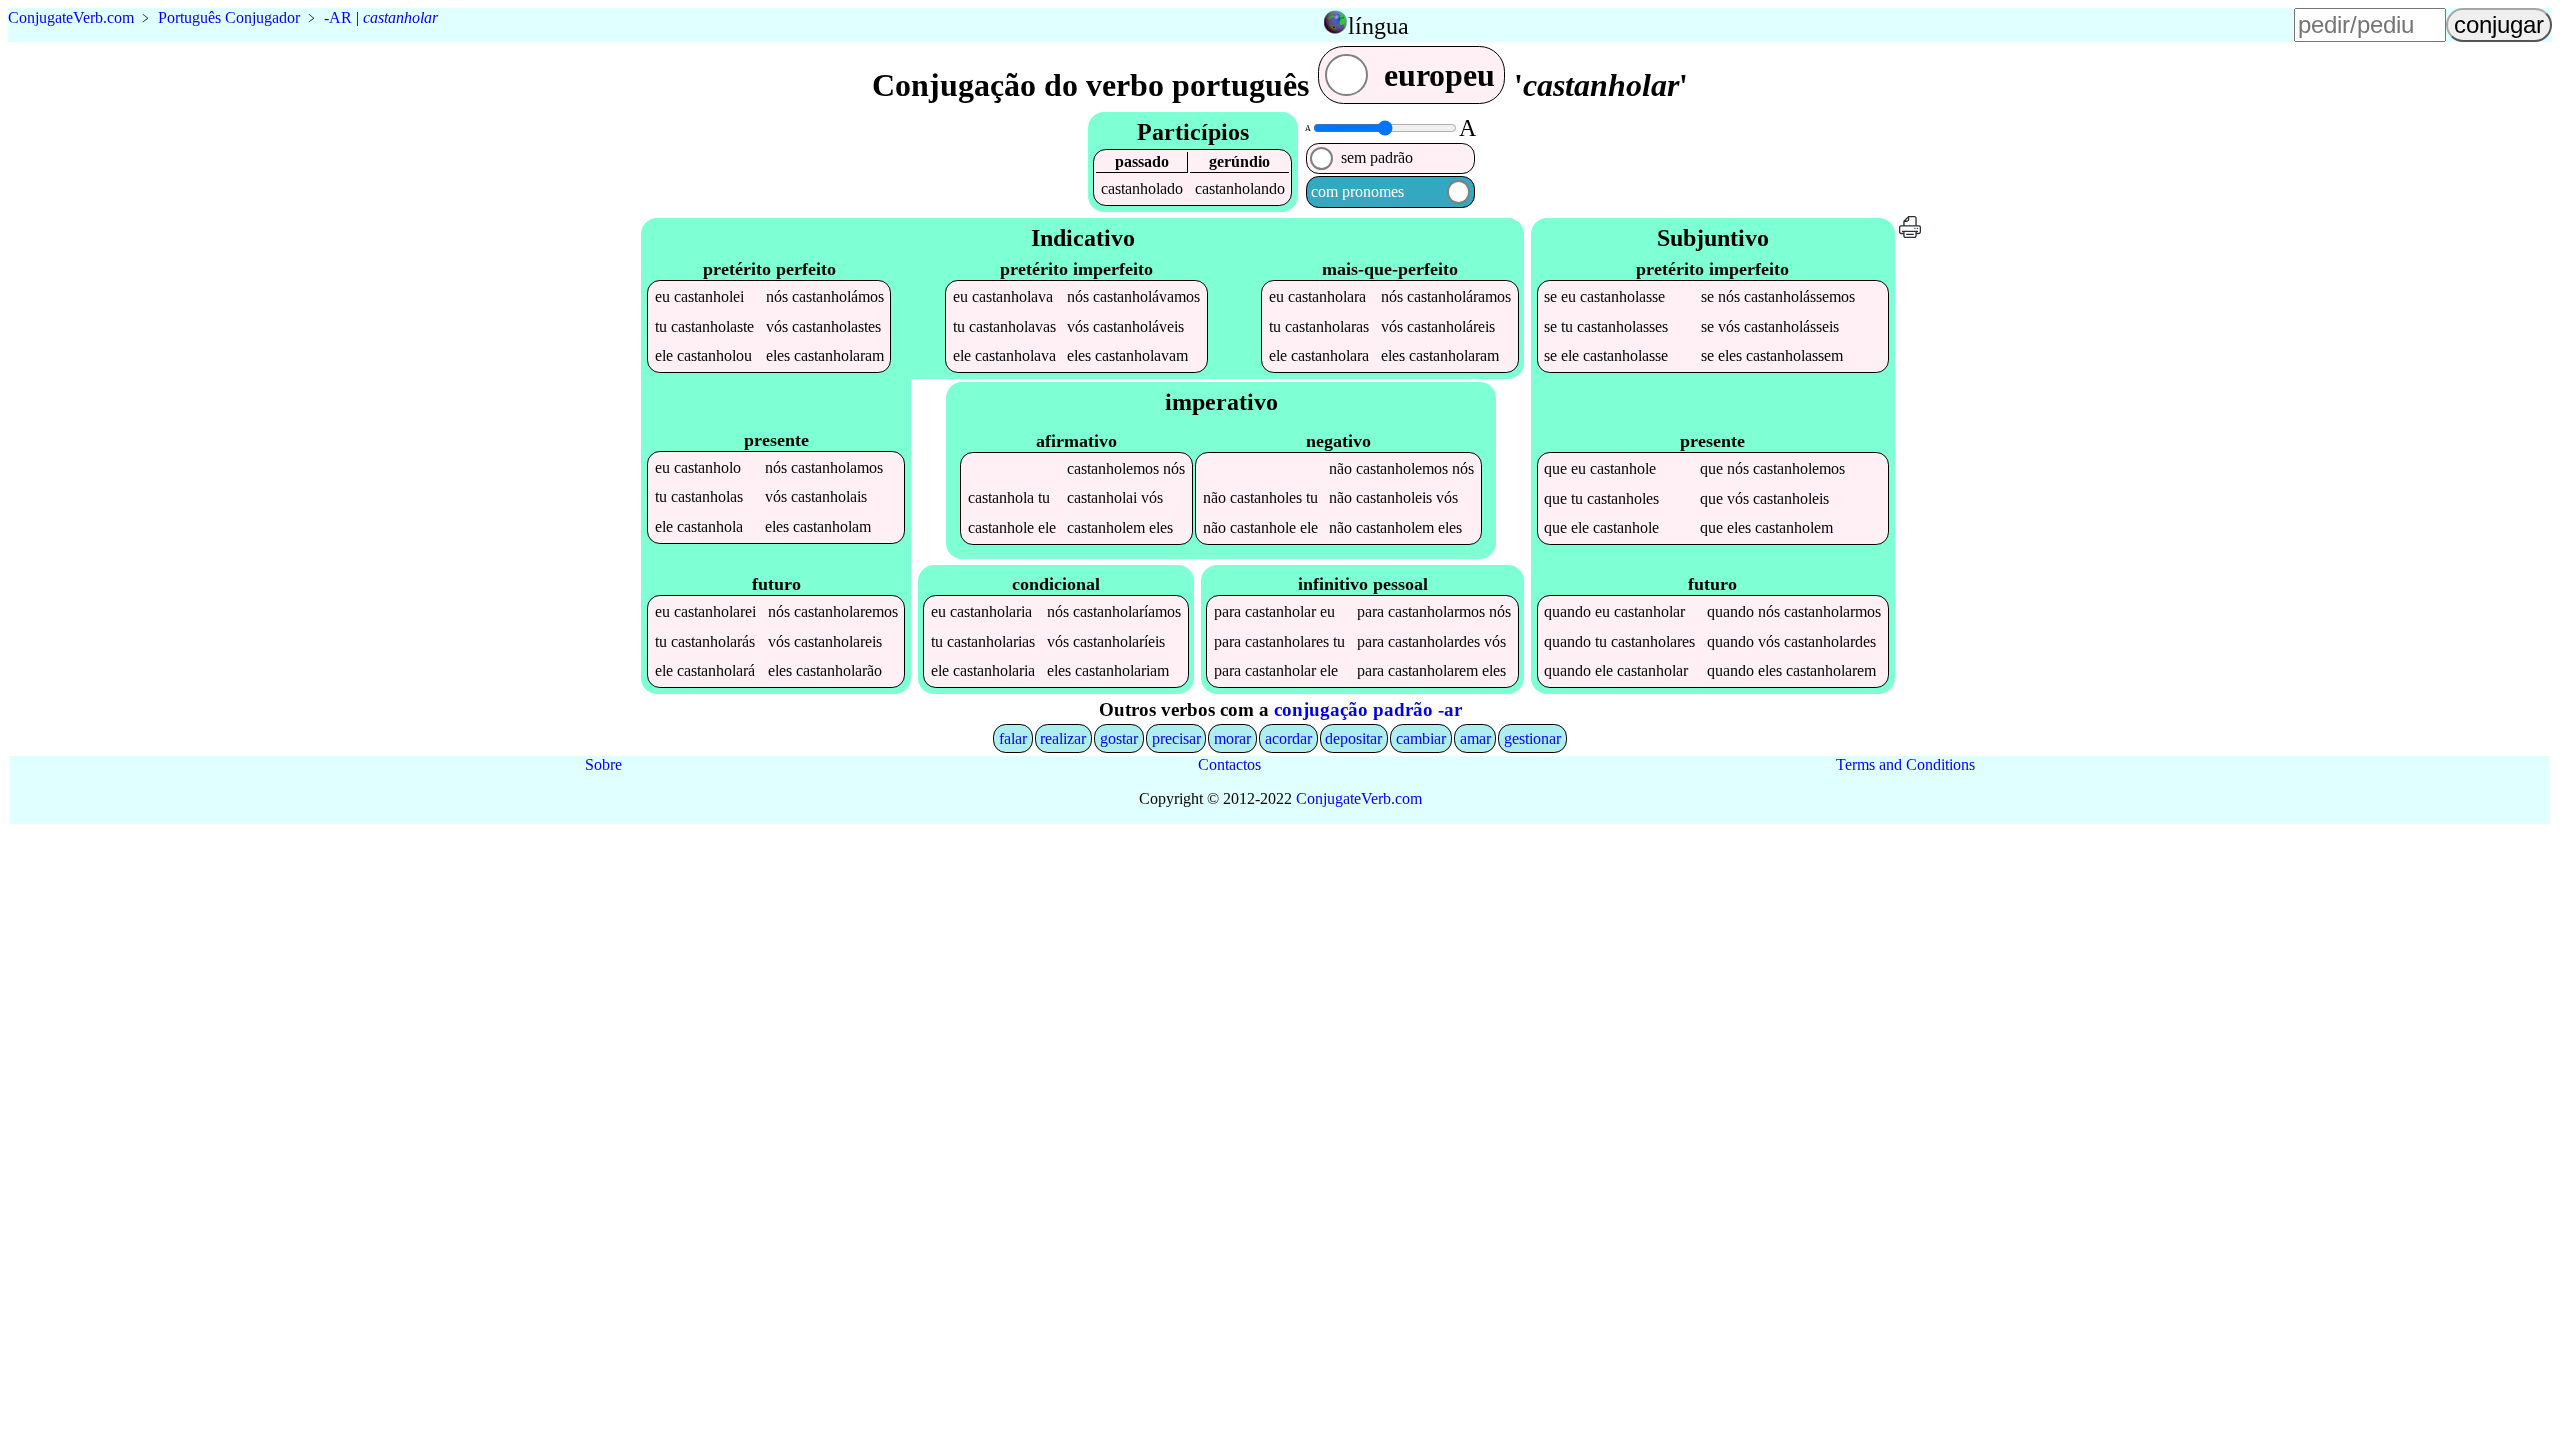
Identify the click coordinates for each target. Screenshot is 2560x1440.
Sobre (603, 764)
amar (1475, 738)
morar (1232, 738)
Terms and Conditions (1905, 764)
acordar (1288, 738)
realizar (1063, 738)
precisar (1176, 738)
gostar (1119, 738)
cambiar (1421, 738)
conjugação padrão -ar (1368, 709)
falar (1013, 738)
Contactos (1229, 764)
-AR (338, 17)
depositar (1353, 738)
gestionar (1532, 738)
